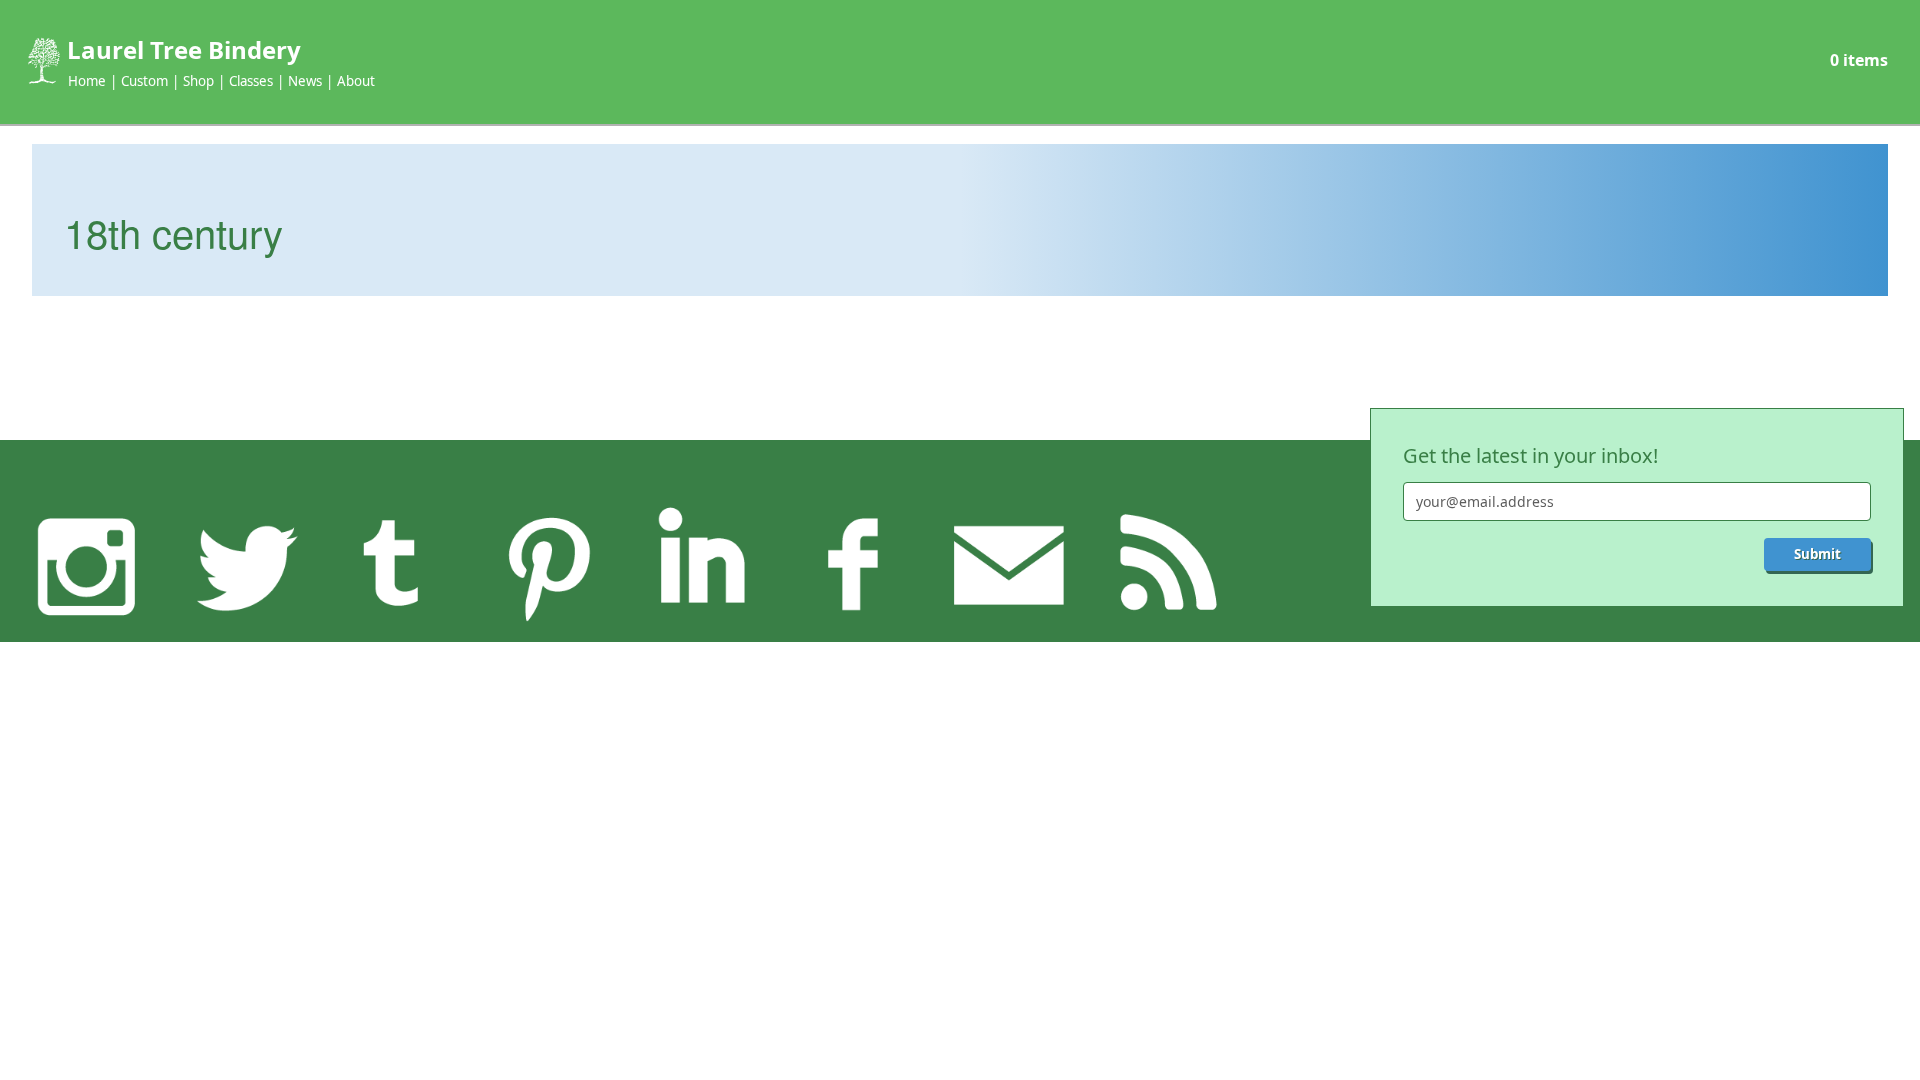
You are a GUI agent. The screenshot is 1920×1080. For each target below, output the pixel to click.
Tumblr (394, 565)
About (356, 81)
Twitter (241, 565)
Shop (198, 81)
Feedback (1009, 565)
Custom (144, 81)
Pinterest (548, 565)
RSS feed (1162, 565)
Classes (251, 81)
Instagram (87, 565)
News (305, 81)
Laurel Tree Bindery (184, 49)
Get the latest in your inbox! (1530, 455)
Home (87, 81)
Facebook (855, 565)
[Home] (42, 61)
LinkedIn (701, 565)
